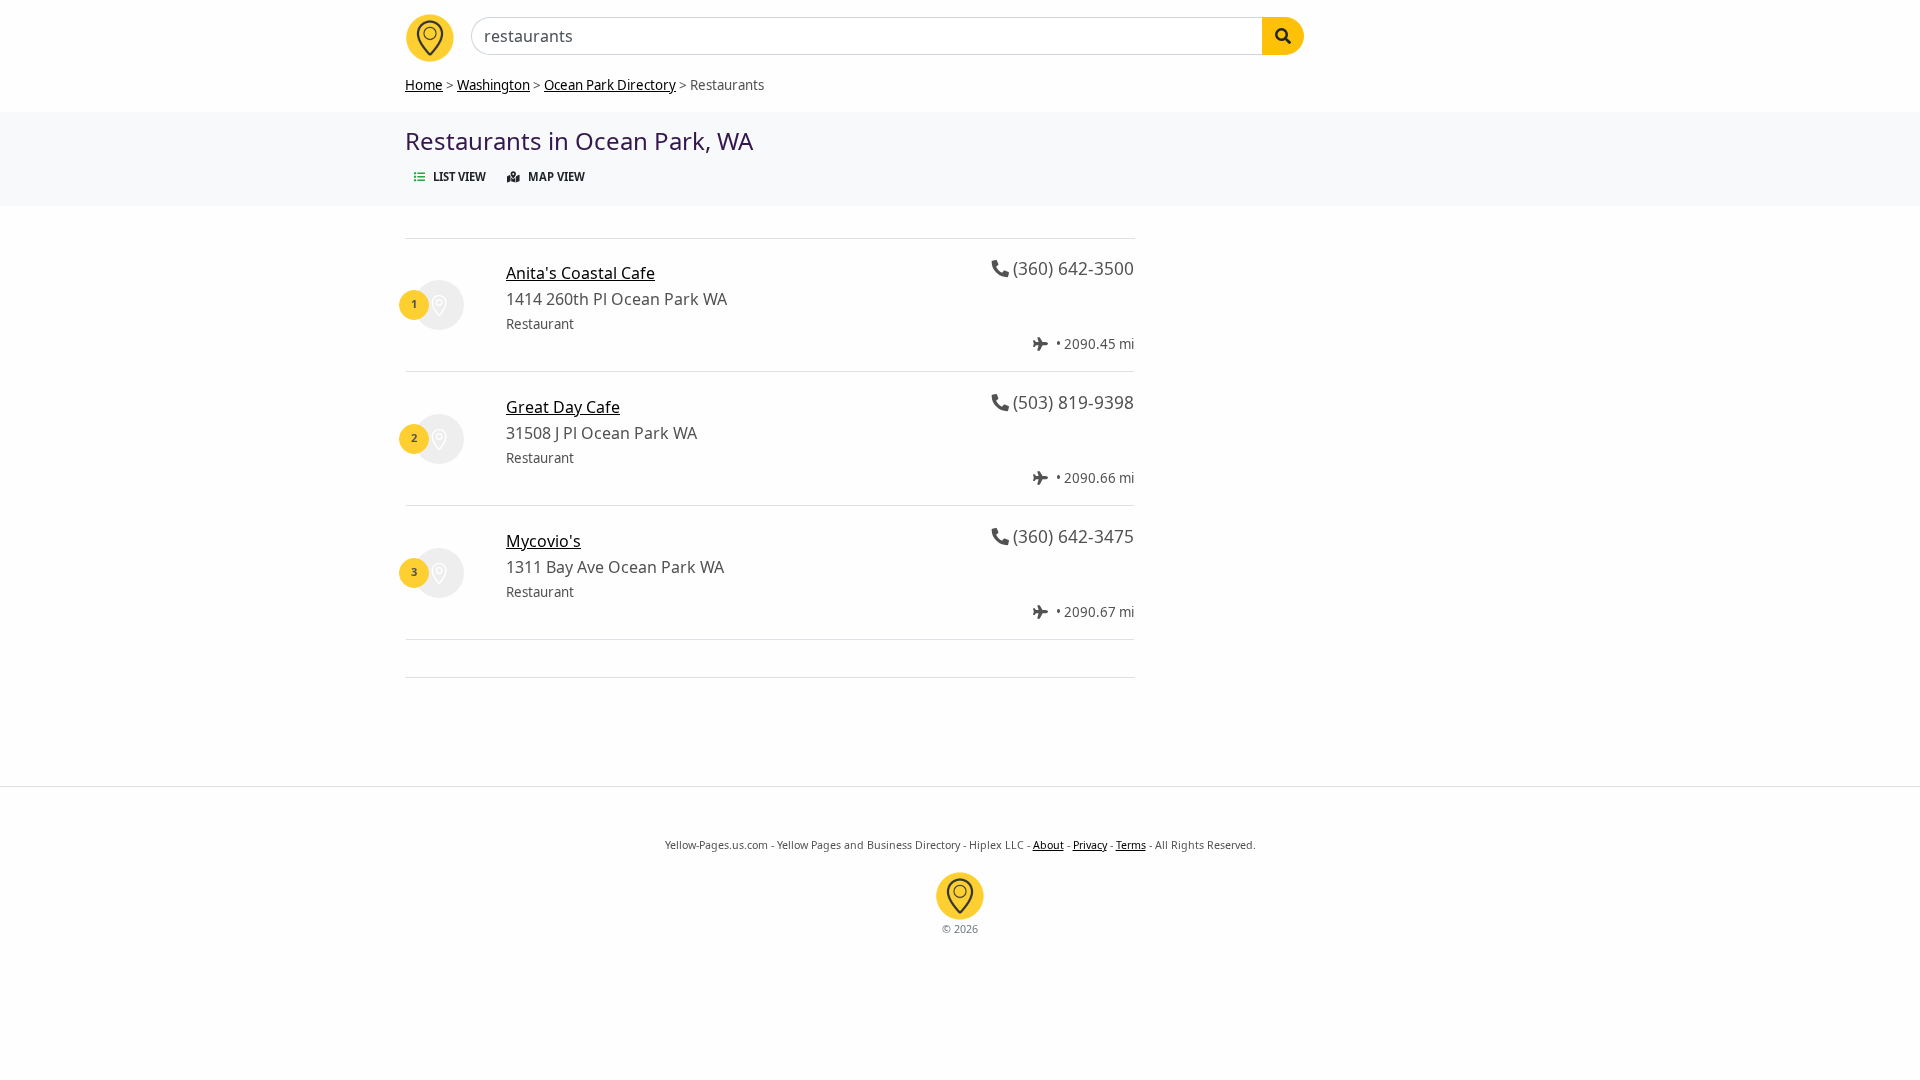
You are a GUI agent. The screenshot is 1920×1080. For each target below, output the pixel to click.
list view (459, 176)
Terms (1131, 845)
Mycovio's (543, 541)
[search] (1283, 36)
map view (556, 176)
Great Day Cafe (563, 407)
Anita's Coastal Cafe (580, 273)
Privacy (1090, 845)
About (1048, 845)
